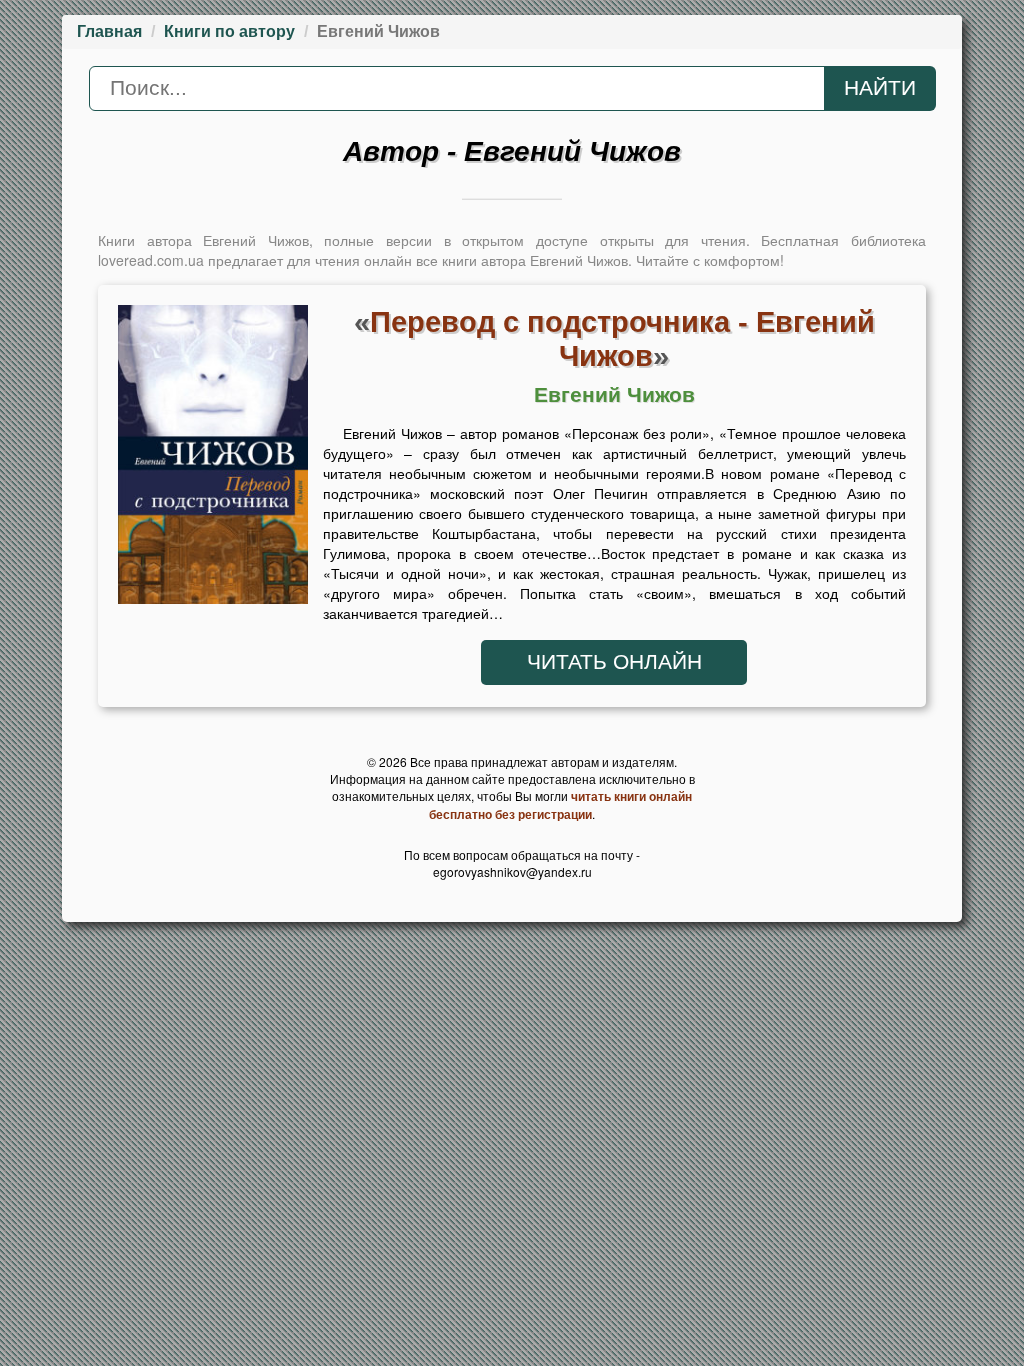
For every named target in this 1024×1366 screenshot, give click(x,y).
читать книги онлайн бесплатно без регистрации (560, 805)
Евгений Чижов (614, 395)
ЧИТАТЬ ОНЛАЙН (614, 662)
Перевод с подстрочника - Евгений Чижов (622, 338)
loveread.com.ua (151, 260)
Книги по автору (229, 31)
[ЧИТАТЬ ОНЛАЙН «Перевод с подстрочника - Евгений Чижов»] (213, 460)
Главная (109, 31)
